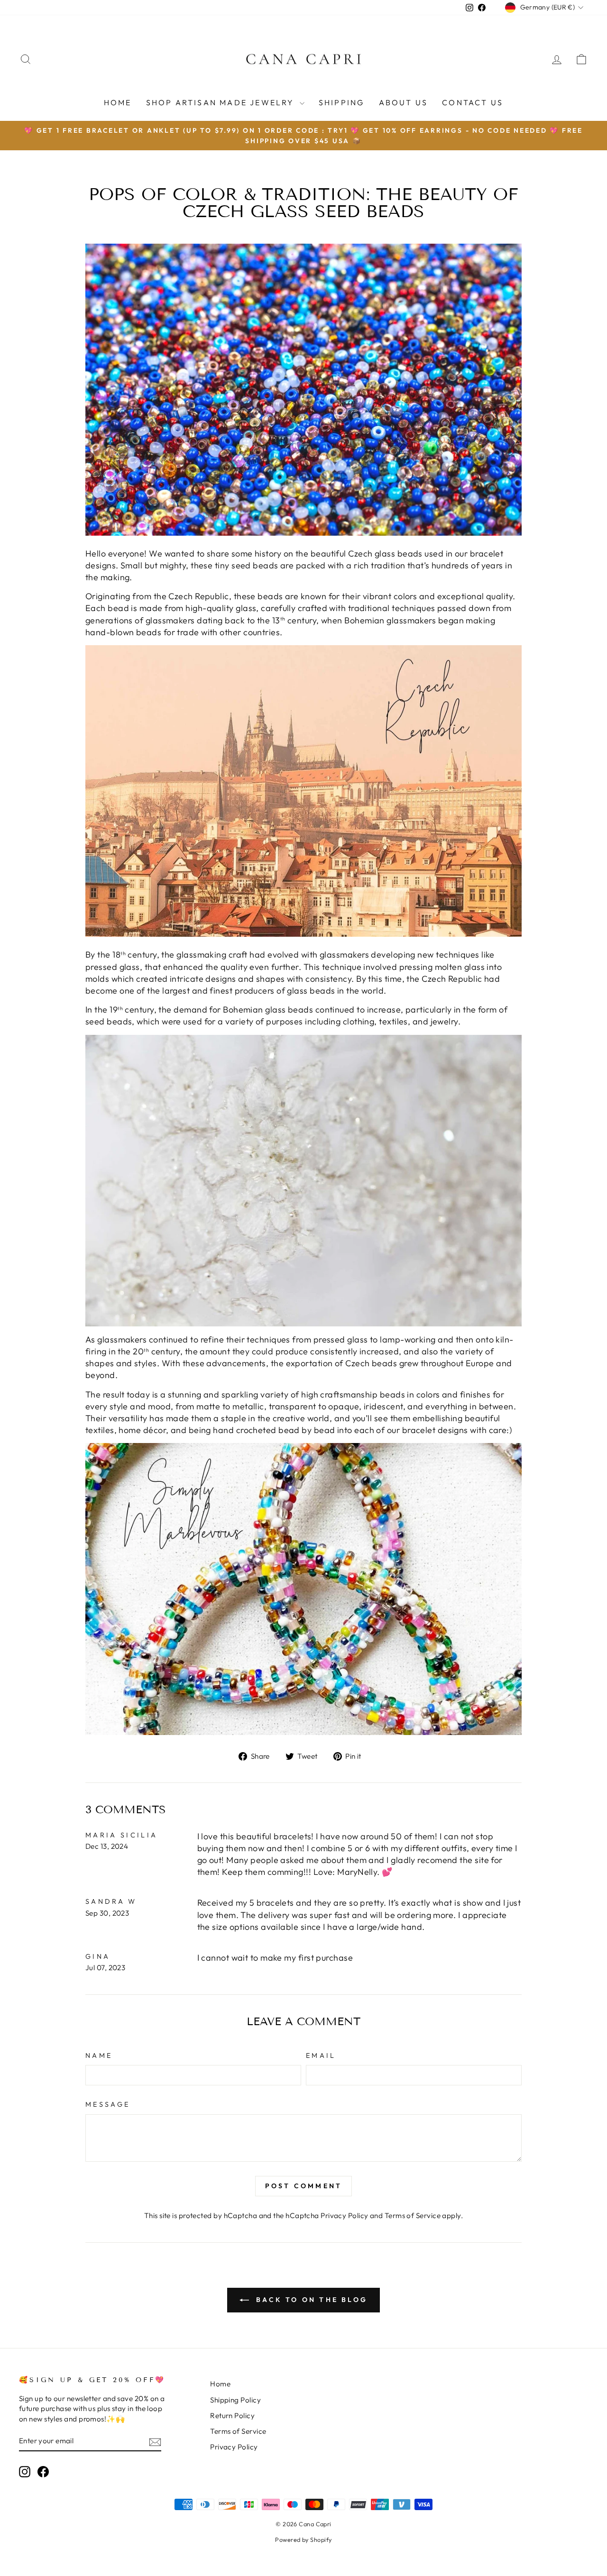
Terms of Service (413, 2215)
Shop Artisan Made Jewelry (222, 102)
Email (321, 2055)
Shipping (342, 102)
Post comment (303, 2186)
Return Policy (232, 2416)
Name (99, 2055)
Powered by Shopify (303, 2539)
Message (108, 2104)
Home (118, 102)
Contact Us (473, 102)
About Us (404, 102)
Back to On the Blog (310, 2300)
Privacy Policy (344, 2215)
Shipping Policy (235, 2400)
